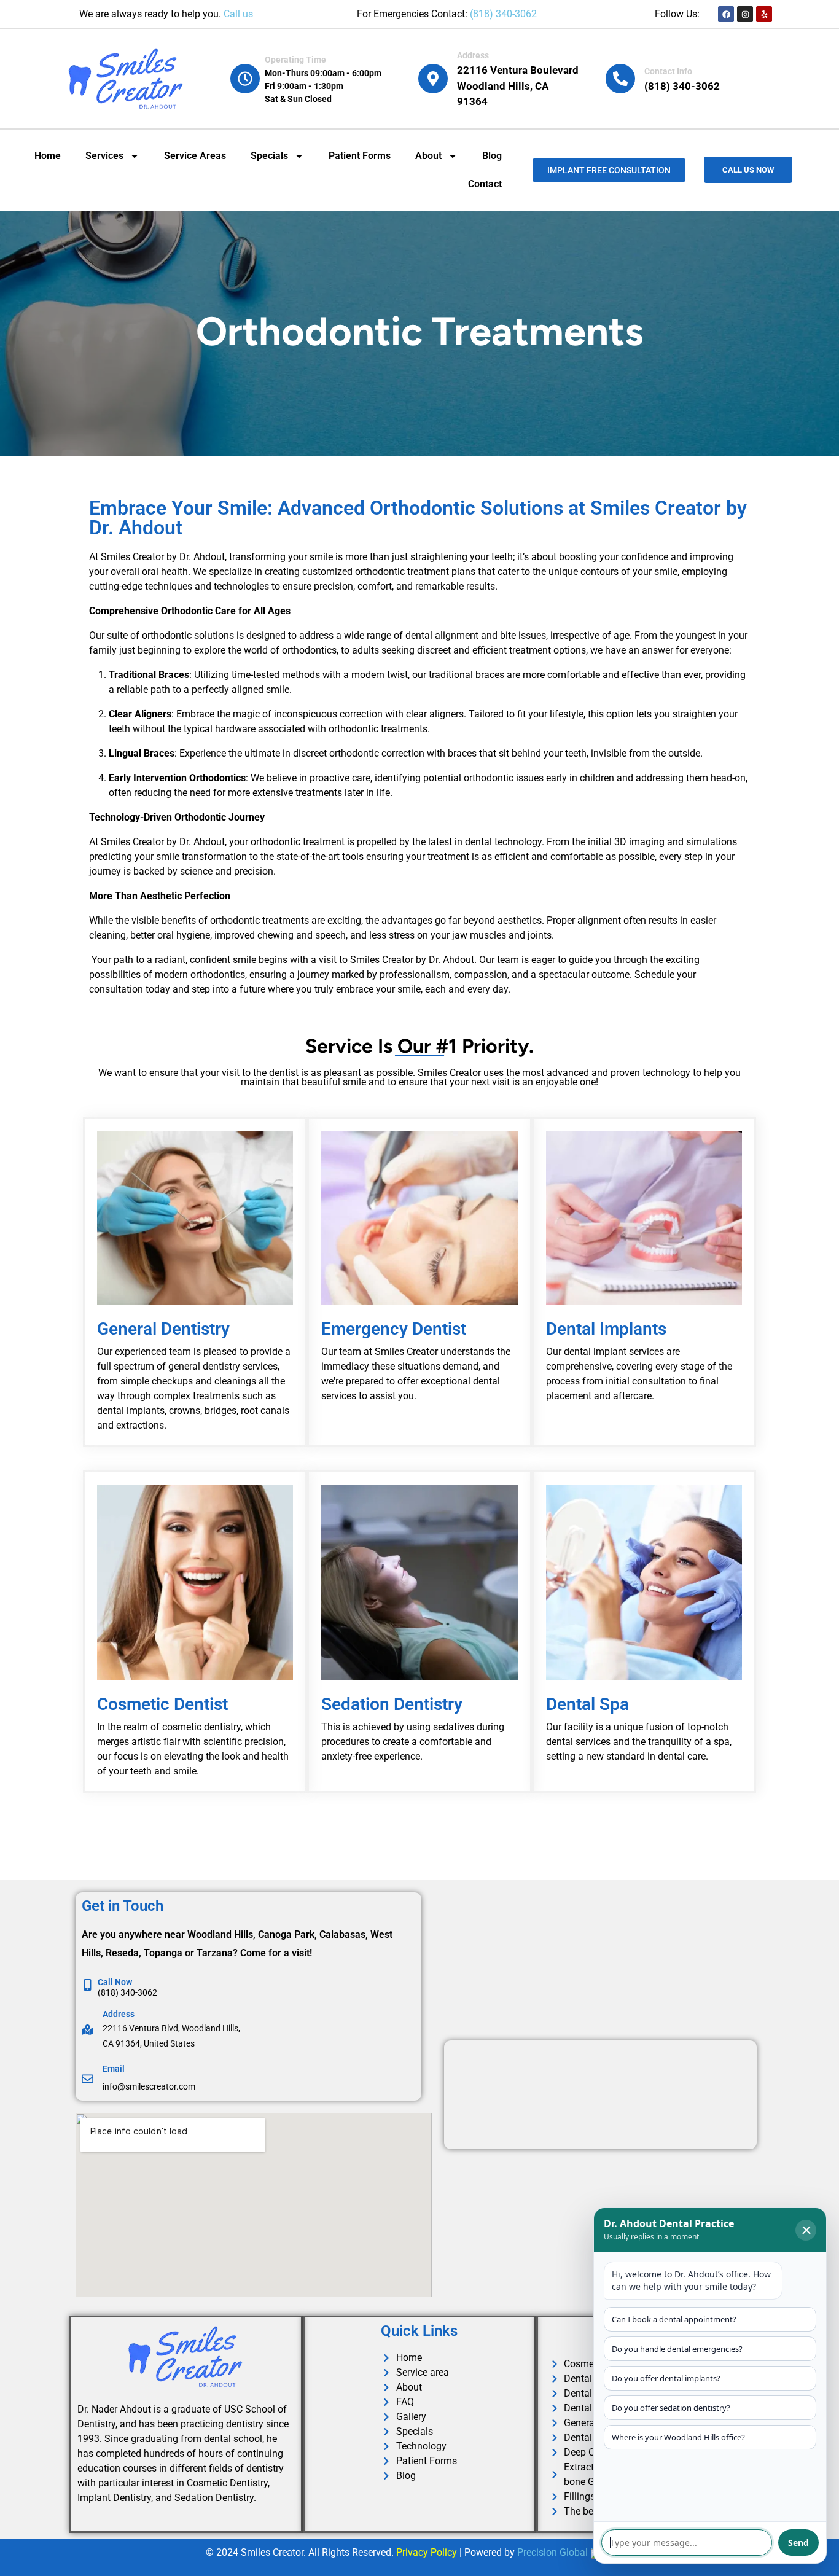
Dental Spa (587, 1704)
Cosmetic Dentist (162, 1704)
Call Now (115, 1982)
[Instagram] (745, 14)
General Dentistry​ (163, 1329)
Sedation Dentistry (392, 1704)
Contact (485, 184)
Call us (238, 14)
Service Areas (195, 156)
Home (48, 156)
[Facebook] (726, 14)
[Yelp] (764, 14)
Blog (492, 156)
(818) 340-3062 (503, 14)
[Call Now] (88, 1985)
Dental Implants (606, 1329)
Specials (269, 156)
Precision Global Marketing (576, 2552)
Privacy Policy (427, 2552)
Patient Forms (360, 156)
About (428, 156)
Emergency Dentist (394, 1329)
